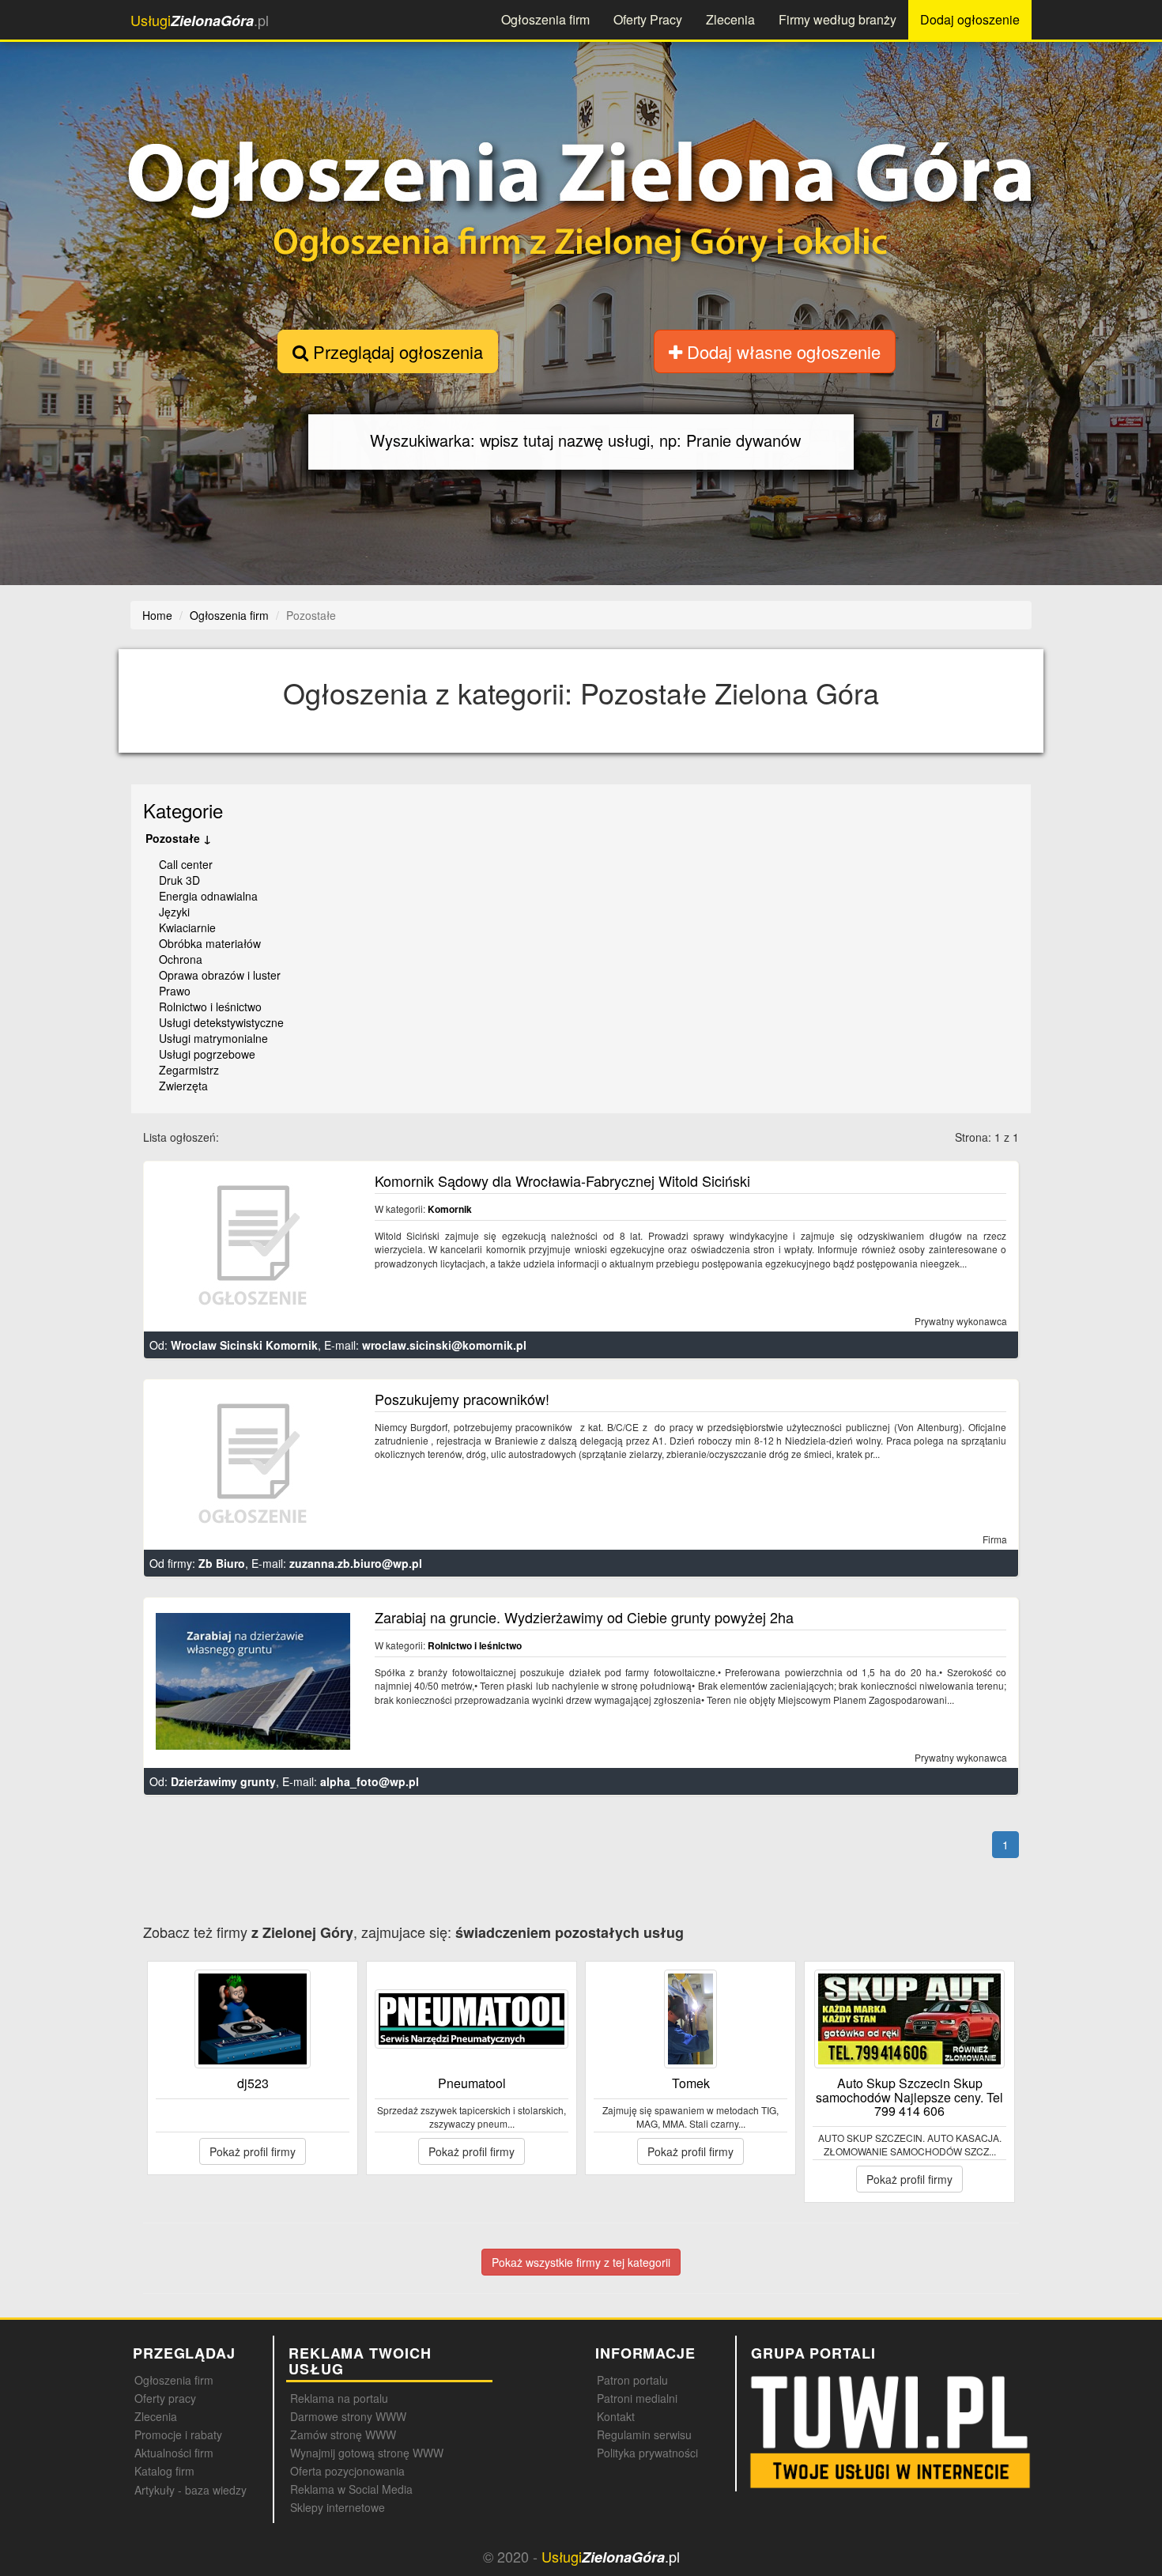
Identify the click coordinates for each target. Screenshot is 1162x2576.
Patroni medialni (637, 2398)
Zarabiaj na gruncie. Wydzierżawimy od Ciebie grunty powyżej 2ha (584, 1617)
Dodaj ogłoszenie (970, 19)
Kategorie (183, 810)
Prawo (175, 991)
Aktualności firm (174, 2453)
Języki (174, 912)
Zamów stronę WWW (343, 2434)
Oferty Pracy (648, 19)
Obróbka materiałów (210, 943)
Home (157, 615)
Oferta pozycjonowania (347, 2471)
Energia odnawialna (208, 896)
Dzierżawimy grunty (223, 1781)
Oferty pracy (165, 2398)
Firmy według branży (838, 19)
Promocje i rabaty (178, 2434)
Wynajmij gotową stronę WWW (367, 2453)
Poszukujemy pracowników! (462, 1399)
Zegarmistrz (189, 1070)
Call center (186, 864)
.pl (200, 20)
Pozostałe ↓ (178, 838)
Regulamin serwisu (644, 2434)
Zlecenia (730, 19)
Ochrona (181, 959)
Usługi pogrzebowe (207, 1054)
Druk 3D (179, 880)
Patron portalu (632, 2380)
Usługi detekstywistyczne (221, 1022)
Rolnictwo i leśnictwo (210, 1007)
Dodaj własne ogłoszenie (781, 351)
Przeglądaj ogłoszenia (396, 351)
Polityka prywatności (647, 2453)
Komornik (450, 1209)
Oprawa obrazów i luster (220, 975)
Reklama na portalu (339, 2398)
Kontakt (616, 2416)
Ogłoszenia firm (545, 19)
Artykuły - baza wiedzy (191, 2490)
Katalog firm (164, 2471)
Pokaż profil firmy (253, 2151)
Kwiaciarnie (187, 927)
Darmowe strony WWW (348, 2416)
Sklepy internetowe (338, 2507)
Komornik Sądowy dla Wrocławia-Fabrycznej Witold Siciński (562, 1180)
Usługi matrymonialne (213, 1038)
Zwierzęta (183, 1086)
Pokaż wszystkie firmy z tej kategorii (581, 2262)
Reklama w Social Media (351, 2489)
